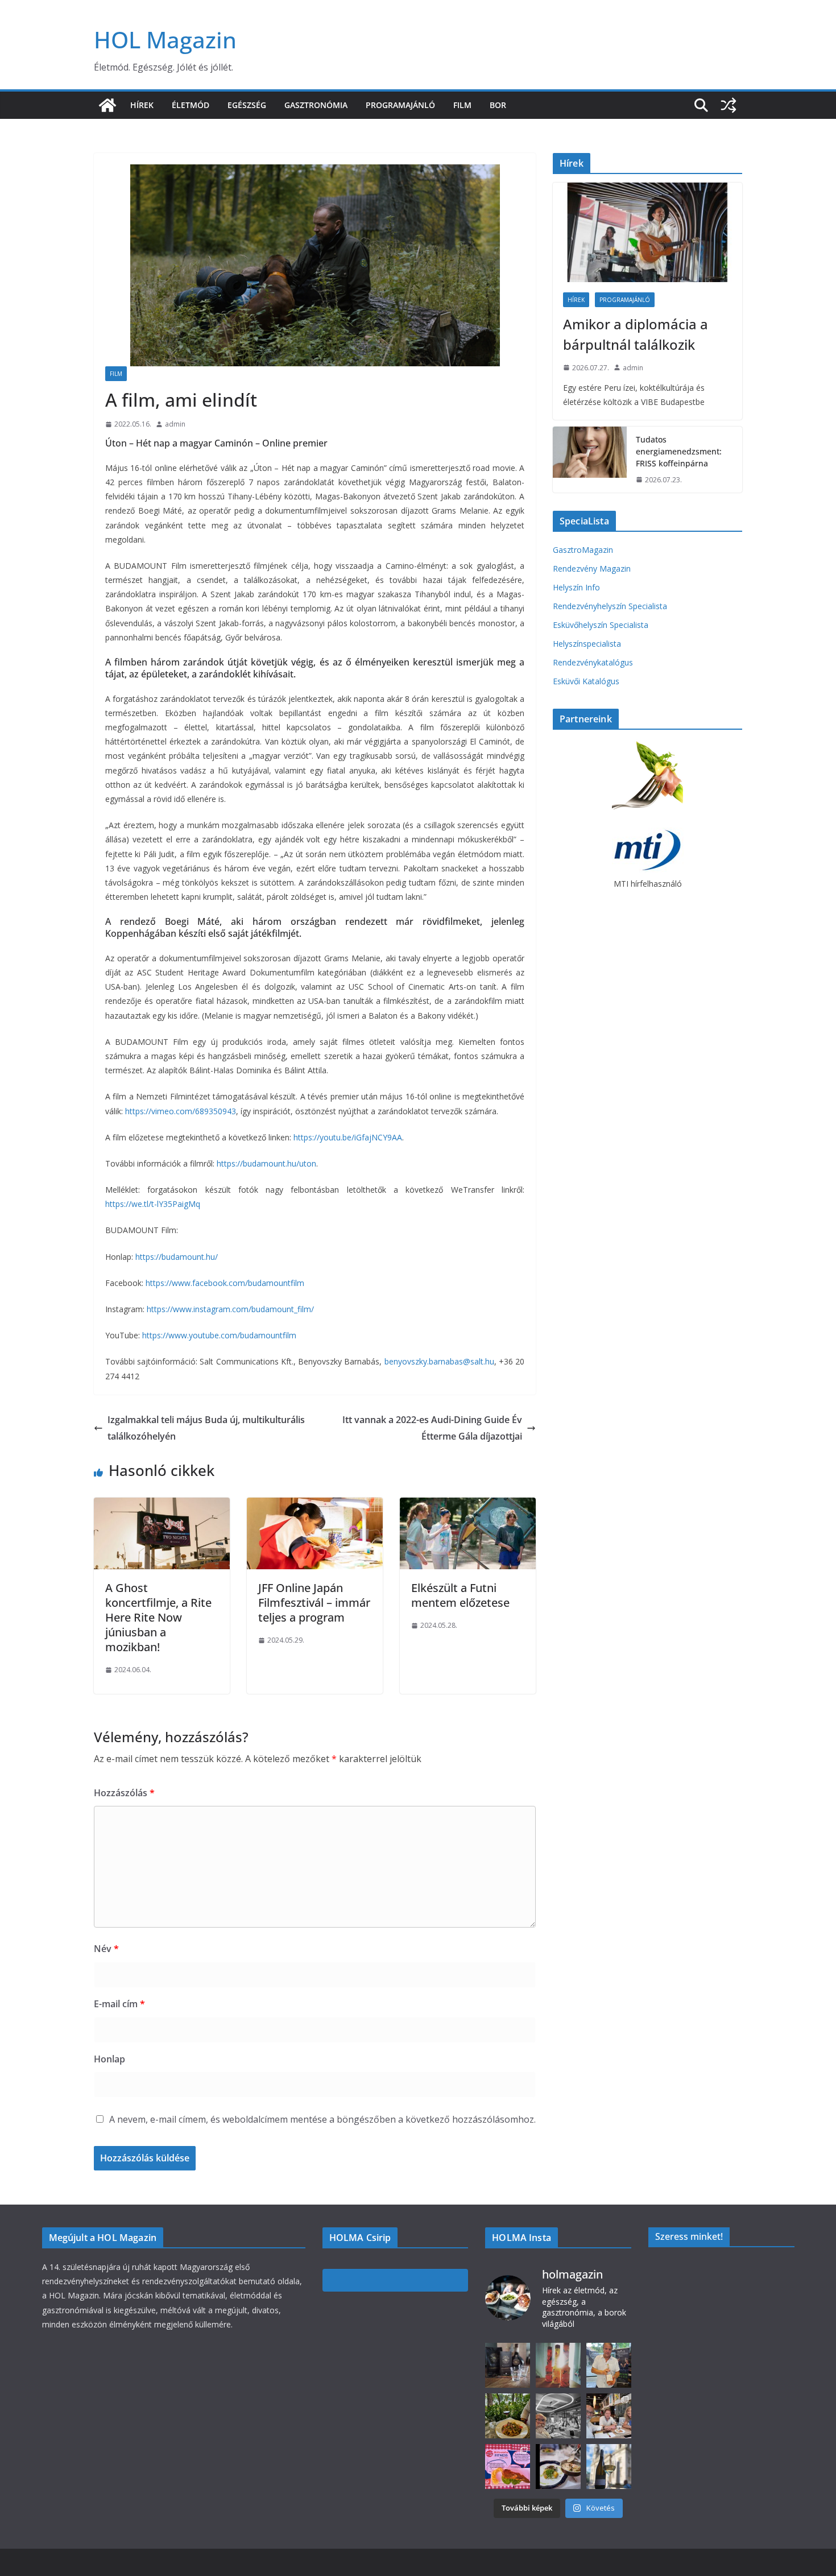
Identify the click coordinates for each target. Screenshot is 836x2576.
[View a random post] (729, 105)
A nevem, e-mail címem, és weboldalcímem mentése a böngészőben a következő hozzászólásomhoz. (322, 2119)
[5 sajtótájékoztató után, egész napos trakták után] (609, 2416)
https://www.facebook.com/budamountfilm (225, 1283)
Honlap (109, 2059)
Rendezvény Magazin (592, 568)
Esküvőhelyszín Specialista (601, 625)
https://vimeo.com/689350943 (181, 1111)
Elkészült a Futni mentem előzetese (460, 1595)
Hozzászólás (124, 1793)
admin (175, 424)
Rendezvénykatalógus (593, 662)
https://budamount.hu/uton (266, 1163)
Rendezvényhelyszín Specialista (610, 606)
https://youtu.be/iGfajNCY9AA (348, 1137)
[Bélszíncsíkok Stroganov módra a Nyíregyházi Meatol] (508, 2416)
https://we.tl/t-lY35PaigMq (153, 1204)
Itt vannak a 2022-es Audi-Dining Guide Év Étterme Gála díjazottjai (432, 1428)
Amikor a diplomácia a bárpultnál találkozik (636, 334)
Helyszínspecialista (587, 644)
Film (462, 105)
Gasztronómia (316, 105)
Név (106, 1949)
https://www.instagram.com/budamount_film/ (231, 1309)
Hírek (142, 105)
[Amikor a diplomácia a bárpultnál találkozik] (647, 232)
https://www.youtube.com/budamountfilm (219, 1335)
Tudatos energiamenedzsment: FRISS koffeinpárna (679, 451)
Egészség (247, 105)
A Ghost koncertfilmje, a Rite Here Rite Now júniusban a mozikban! (158, 1617)
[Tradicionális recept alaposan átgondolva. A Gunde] (558, 2467)
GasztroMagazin (583, 550)
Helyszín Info (576, 587)
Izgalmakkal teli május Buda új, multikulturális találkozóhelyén (206, 1428)
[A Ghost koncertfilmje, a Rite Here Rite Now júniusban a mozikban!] (162, 1506)
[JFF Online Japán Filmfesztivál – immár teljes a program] (315, 1506)
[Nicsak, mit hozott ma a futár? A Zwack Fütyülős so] (558, 2365)
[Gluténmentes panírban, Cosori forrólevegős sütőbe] (508, 2467)
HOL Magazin (165, 40)
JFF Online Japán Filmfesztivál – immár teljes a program (314, 1603)
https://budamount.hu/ (177, 1257)
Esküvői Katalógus (586, 681)
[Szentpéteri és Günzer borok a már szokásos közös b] (609, 2365)
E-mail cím (119, 2004)
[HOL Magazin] (107, 105)
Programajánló (400, 105)
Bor (498, 105)
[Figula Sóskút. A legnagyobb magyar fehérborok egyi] (609, 2467)
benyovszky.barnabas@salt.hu (439, 1361)
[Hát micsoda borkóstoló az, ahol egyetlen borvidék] (558, 2416)
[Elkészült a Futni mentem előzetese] (468, 1506)
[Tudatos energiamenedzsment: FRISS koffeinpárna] (590, 460)
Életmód (191, 105)
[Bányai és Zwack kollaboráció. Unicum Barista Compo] (508, 2365)
